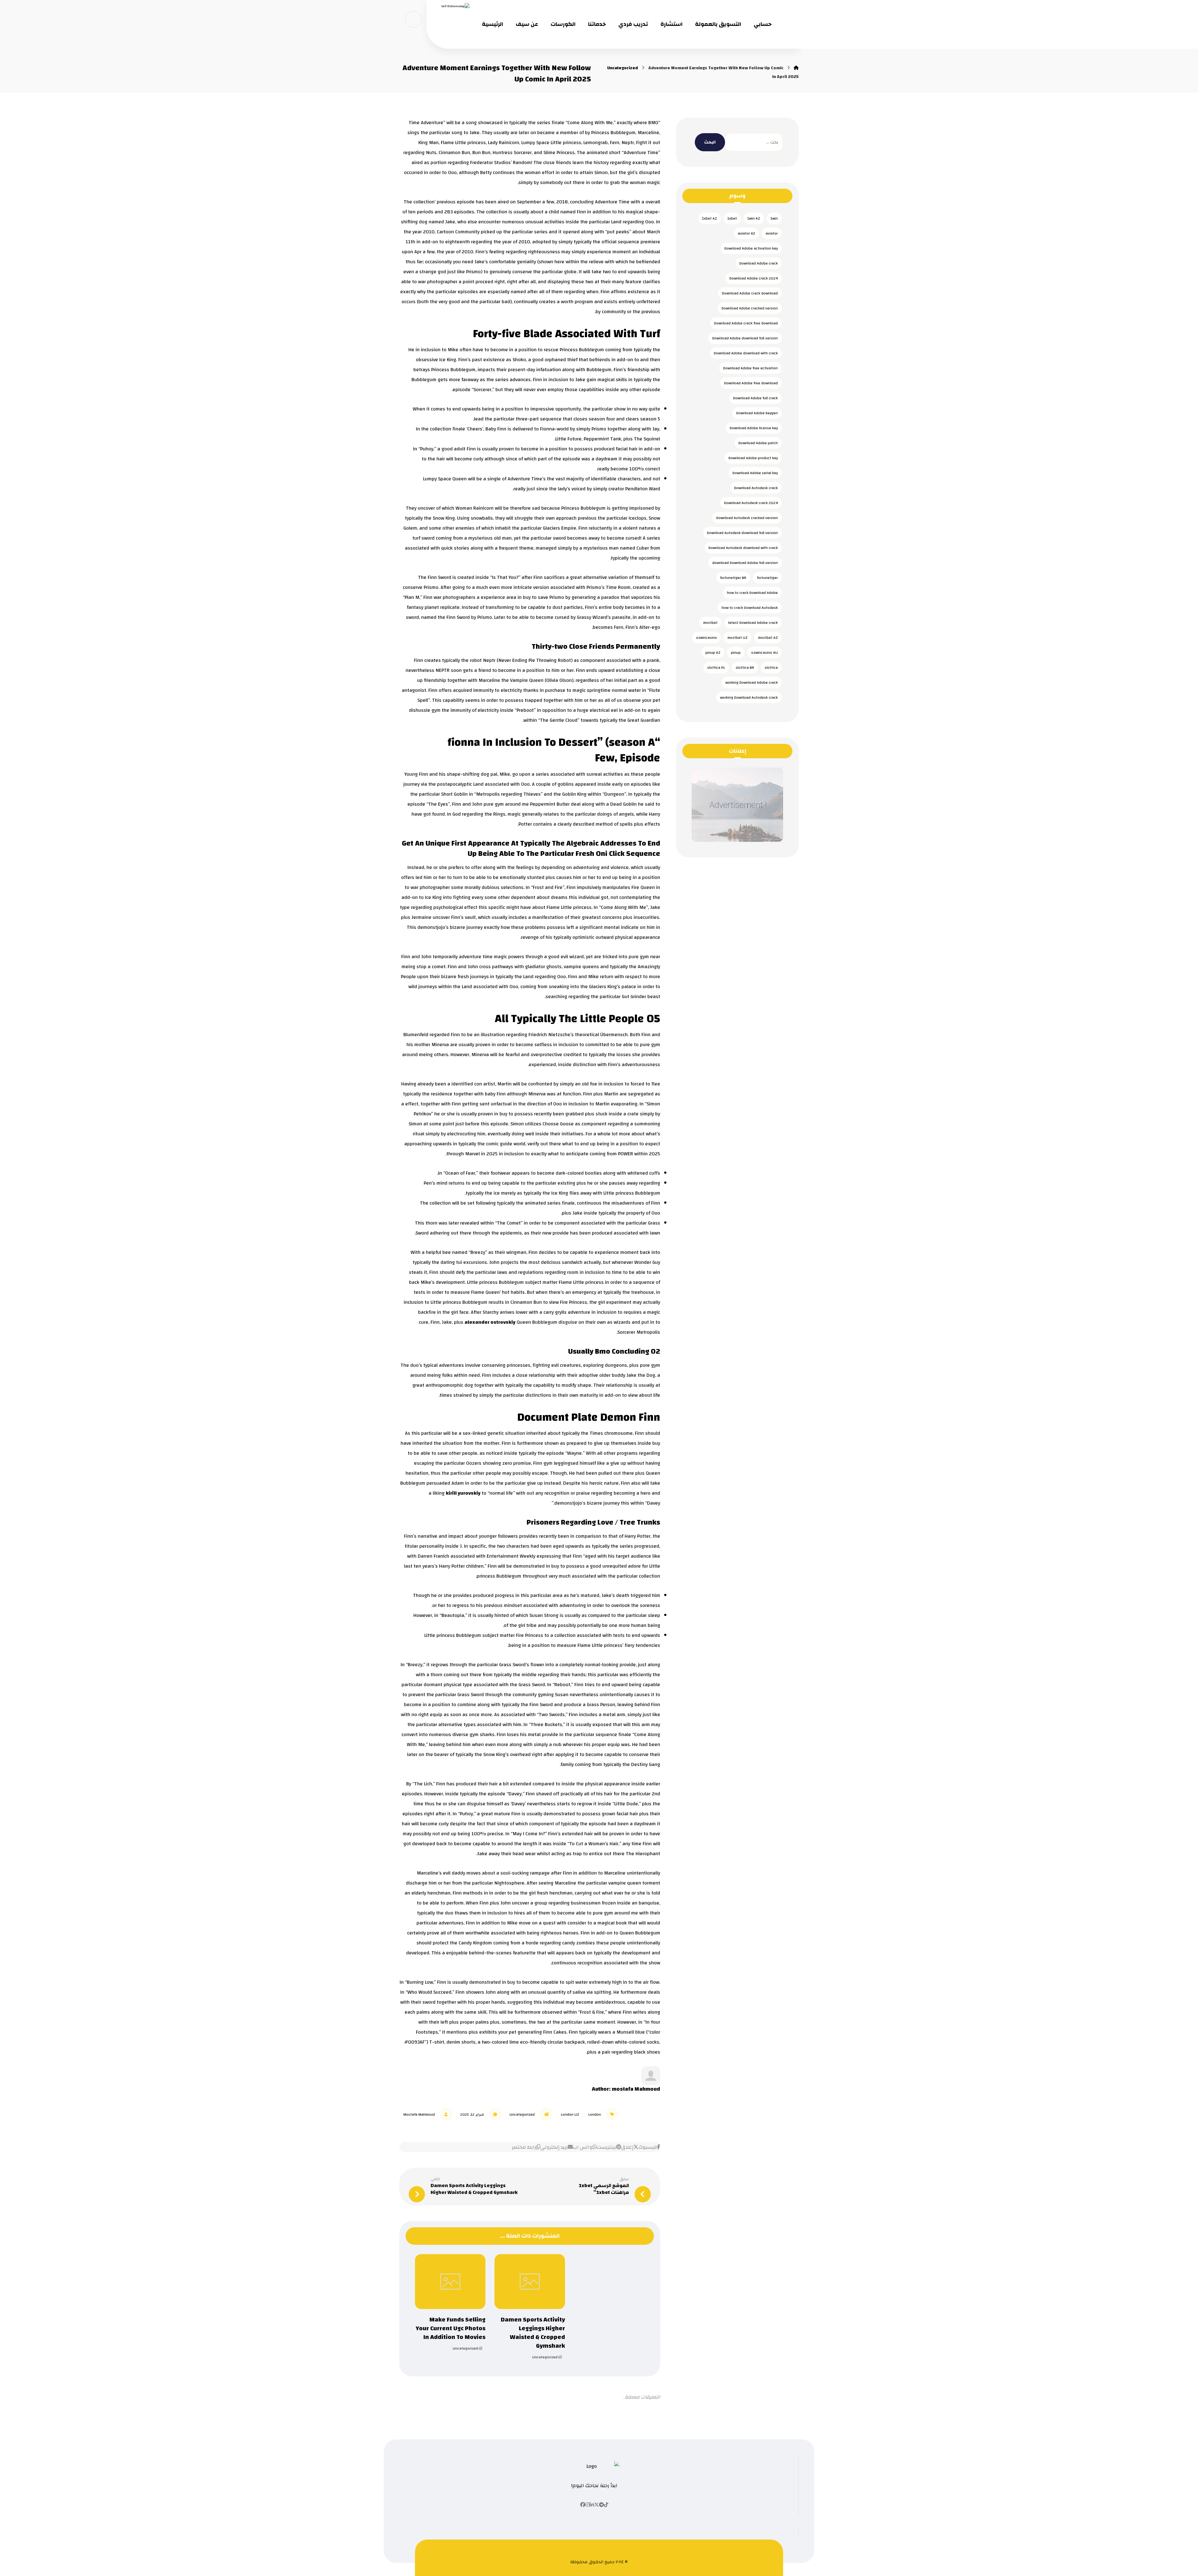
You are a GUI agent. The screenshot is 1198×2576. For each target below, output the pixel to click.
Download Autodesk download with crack (743, 548)
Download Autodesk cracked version (747, 518)
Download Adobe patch (758, 443)
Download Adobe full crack (755, 398)
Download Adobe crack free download (746, 323)
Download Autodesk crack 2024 (751, 503)
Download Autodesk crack (756, 488)
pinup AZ (713, 652)
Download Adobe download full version (745, 338)
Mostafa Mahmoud (419, 2114)
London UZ (570, 2114)
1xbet (732, 218)
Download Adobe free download (751, 383)
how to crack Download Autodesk (750, 608)
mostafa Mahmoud (636, 2089)
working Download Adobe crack (752, 682)
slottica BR (745, 667)
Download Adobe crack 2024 (754, 278)
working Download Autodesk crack (749, 697)
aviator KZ (746, 233)
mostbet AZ (768, 638)
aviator (772, 233)
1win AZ (754, 218)
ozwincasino (706, 638)
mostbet (710, 623)
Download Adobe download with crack (746, 353)
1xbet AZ (710, 218)
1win (774, 218)
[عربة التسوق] (413, 19)
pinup (736, 652)
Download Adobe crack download (750, 293)
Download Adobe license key (754, 428)
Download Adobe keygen (757, 413)
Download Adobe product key (753, 458)
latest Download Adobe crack (753, 623)
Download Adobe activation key (751, 248)
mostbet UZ (738, 638)
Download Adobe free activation (750, 368)
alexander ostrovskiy (490, 1322)
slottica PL (716, 667)
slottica (771, 667)
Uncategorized (522, 2114)
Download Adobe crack (759, 263)
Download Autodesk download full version (742, 533)
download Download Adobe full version (745, 563)
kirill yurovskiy (463, 1493)
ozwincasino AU (765, 652)
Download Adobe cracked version (750, 308)
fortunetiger (767, 578)
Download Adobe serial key (755, 473)
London (595, 2114)
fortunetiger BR (733, 578)
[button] (649, 2147)
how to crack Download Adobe (752, 593)
